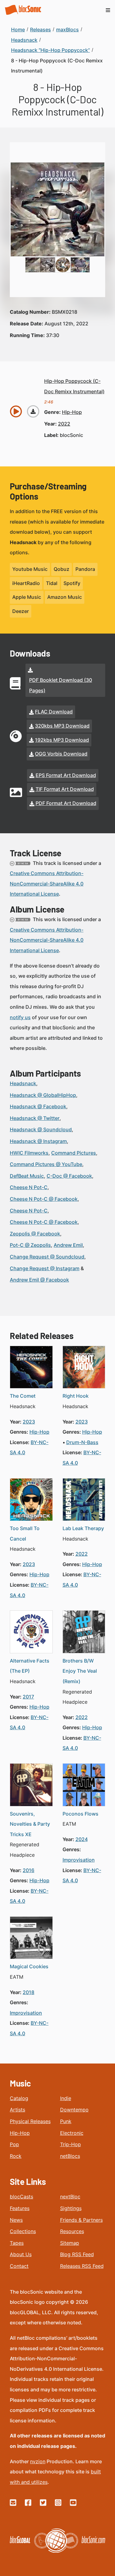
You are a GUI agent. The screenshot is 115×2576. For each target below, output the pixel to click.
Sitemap (70, 2243)
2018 (29, 1992)
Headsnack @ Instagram (38, 1141)
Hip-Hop (20, 2133)
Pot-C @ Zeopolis (30, 1245)
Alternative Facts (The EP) (30, 1666)
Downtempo (74, 2110)
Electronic (72, 2133)
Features (20, 2208)
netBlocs (70, 2156)
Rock (16, 2156)
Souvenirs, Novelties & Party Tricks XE (30, 1824)
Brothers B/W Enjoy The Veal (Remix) (80, 1671)
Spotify (72, 583)
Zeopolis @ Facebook (35, 1234)
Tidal (52, 583)
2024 (82, 1839)
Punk (66, 2121)
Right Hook (76, 1396)
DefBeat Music (27, 1176)
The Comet (23, 1396)
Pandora (85, 569)
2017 (28, 1697)
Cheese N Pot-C (29, 1187)
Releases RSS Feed (82, 2266)
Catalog (19, 2098)
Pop (14, 2144)
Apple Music (27, 597)
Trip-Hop (71, 2144)
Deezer (21, 611)
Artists (17, 2110)
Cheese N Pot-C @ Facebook (44, 1199)
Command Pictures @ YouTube (46, 1164)
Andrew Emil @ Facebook (39, 1280)
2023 (29, 1422)
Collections (23, 2231)
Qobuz (61, 569)
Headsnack (23, 1083)
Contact (19, 2266)
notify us (20, 1017)
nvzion (38, 2461)
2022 (64, 424)
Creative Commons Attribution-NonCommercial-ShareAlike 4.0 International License (47, 884)
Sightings (71, 2208)
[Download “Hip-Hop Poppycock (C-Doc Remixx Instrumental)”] (33, 411)
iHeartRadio (26, 583)
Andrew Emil (68, 1245)
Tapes (17, 2243)
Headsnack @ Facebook (38, 1106)
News (16, 2220)
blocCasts (21, 2197)
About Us (21, 2254)
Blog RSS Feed (77, 2254)
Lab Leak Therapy (83, 1528)
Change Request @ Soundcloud (47, 1257)
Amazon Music (65, 597)
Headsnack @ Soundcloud (41, 1129)
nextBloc (70, 2197)
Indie (66, 2098)
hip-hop (72, 412)
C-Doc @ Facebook (69, 1176)
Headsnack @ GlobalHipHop (43, 1095)
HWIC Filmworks (29, 1153)
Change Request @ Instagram (45, 1268)
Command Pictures (74, 1153)
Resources (72, 2231)
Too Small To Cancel (25, 1533)
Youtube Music (30, 569)
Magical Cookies (29, 1966)
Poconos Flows (80, 1814)
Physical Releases (30, 2121)
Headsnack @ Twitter (35, 1118)
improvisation (79, 1860)
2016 (29, 1870)
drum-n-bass (82, 1442)
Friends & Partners (81, 2220)
